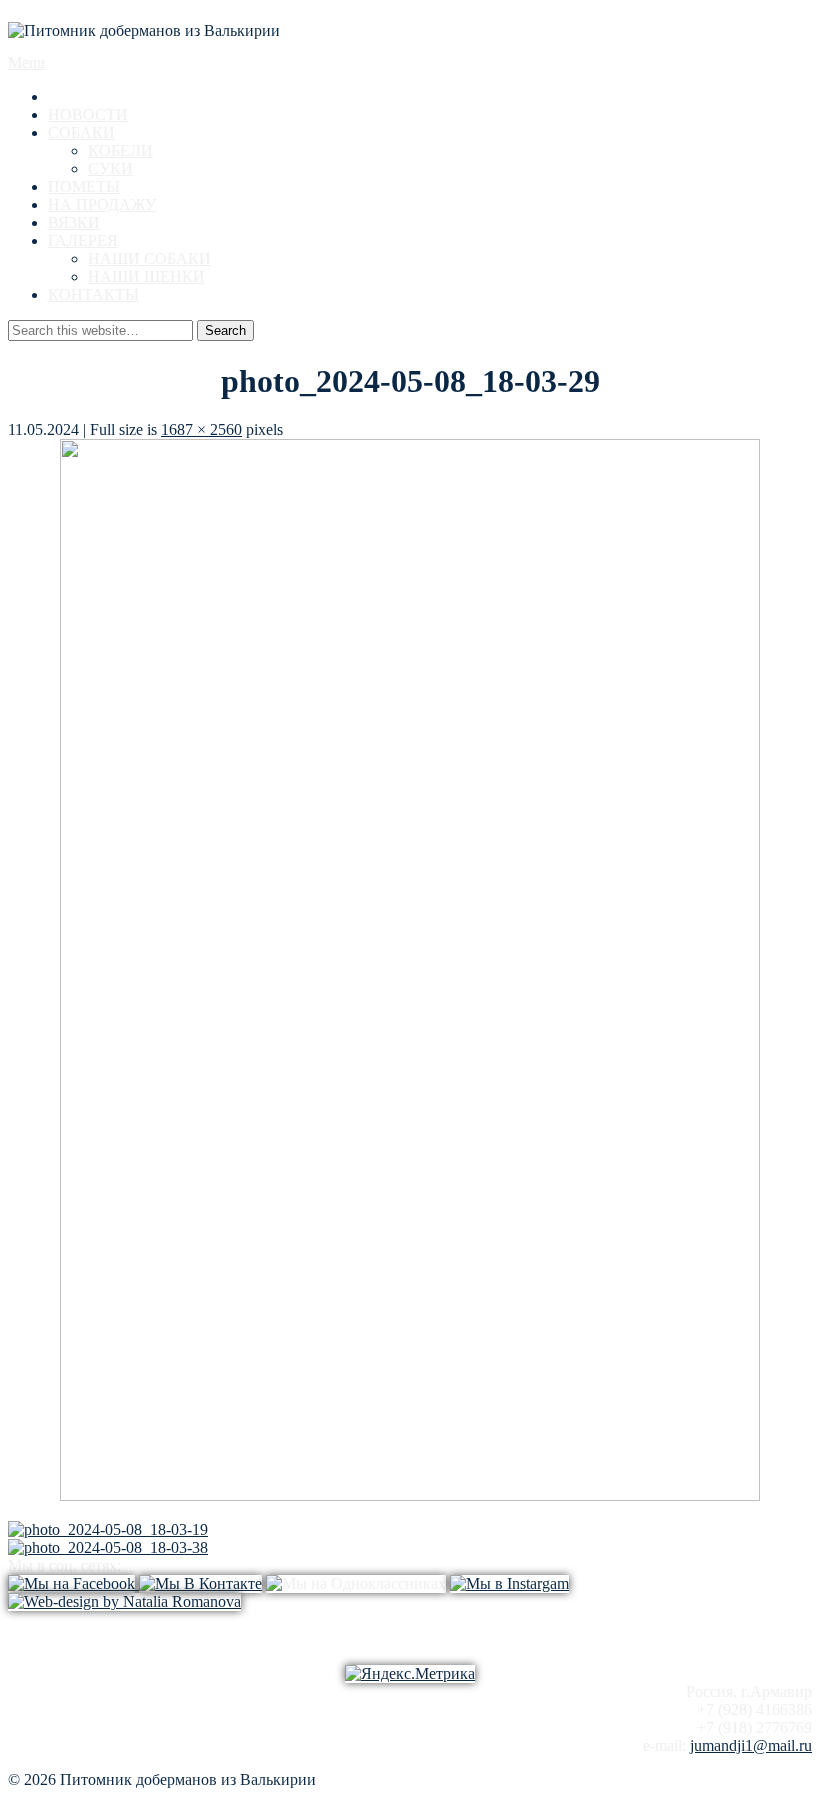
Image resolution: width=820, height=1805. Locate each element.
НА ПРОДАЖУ (102, 204)
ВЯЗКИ (74, 222)
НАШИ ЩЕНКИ (146, 276)
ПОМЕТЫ (84, 186)
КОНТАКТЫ (93, 294)
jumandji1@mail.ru (751, 1745)
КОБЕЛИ (120, 150)
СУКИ (110, 168)
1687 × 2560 (201, 429)
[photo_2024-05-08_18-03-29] (410, 1495)
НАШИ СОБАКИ (149, 258)
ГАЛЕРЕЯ (83, 240)
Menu (26, 62)
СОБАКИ (81, 132)
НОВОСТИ (88, 114)
